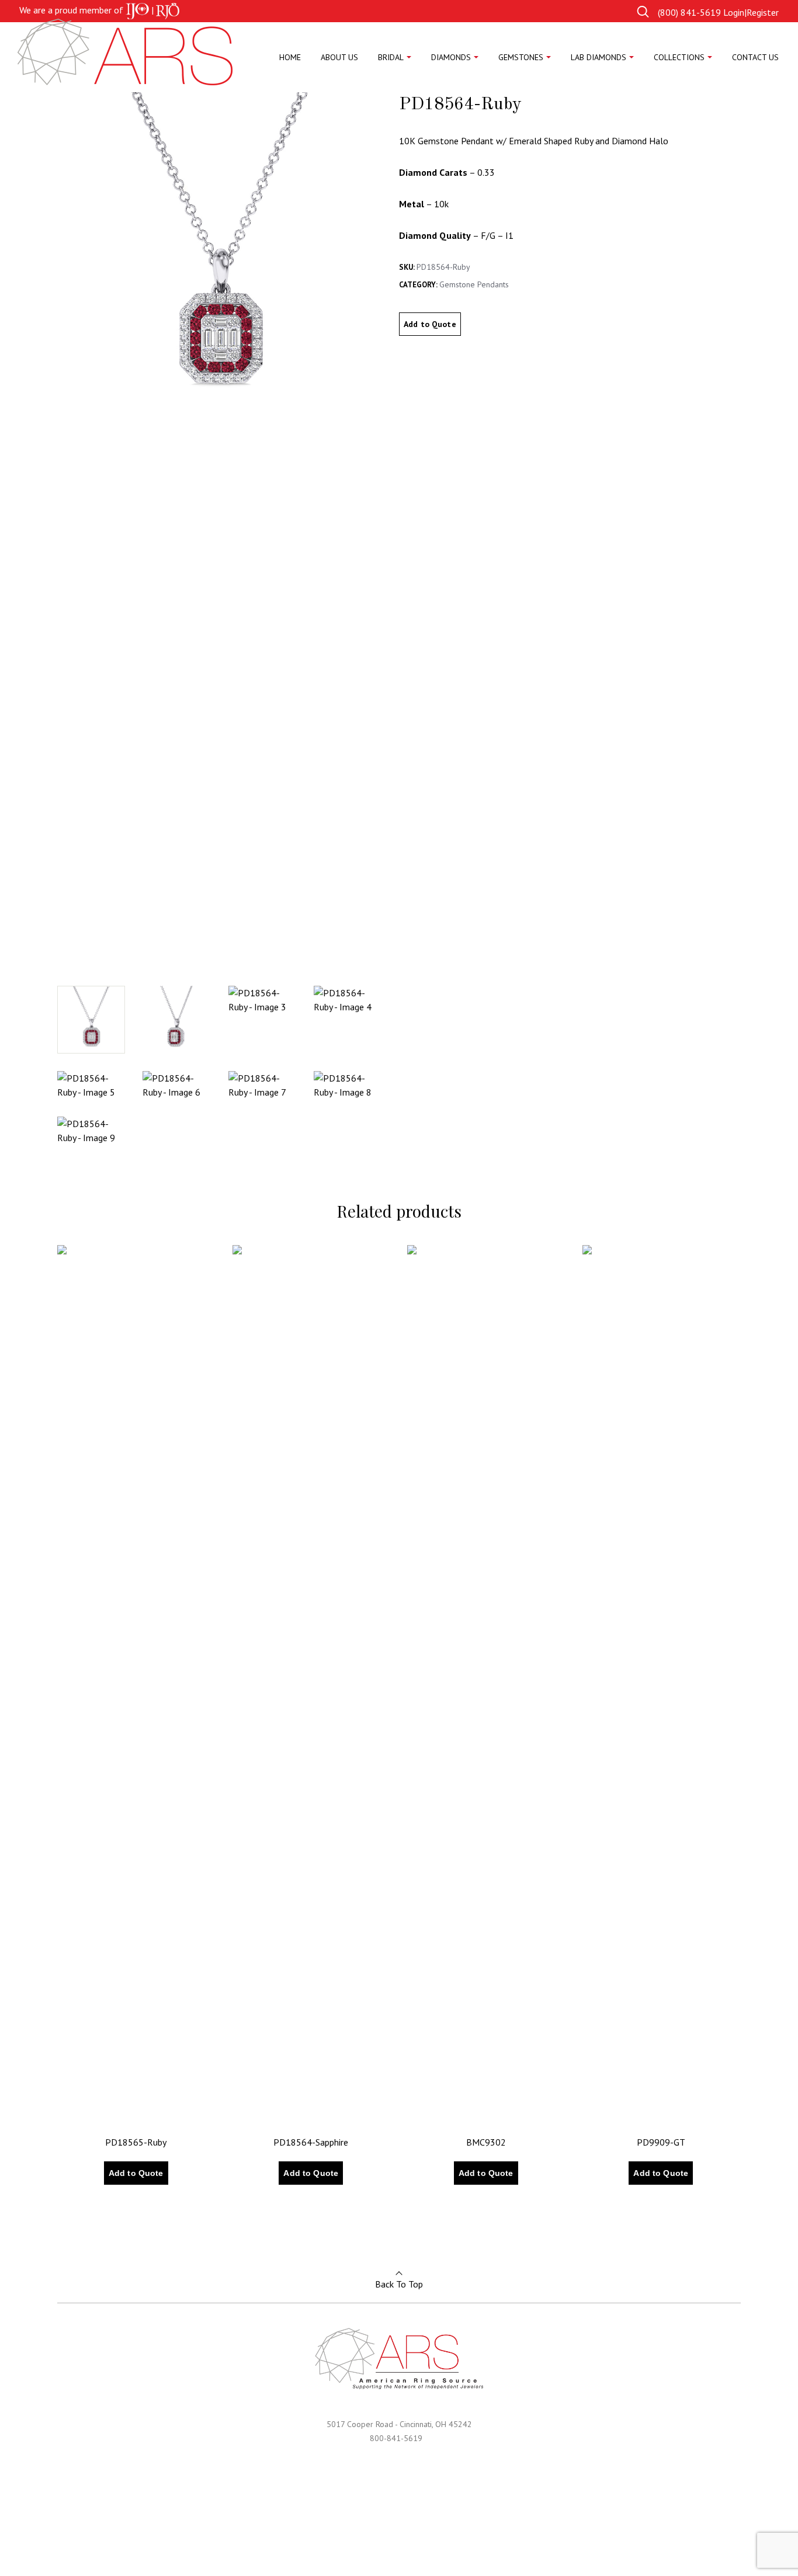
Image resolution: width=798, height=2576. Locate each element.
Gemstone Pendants (474, 284)
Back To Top (399, 2284)
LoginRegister (751, 12)
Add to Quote (430, 324)
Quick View (93, 2209)
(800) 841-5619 (689, 12)
